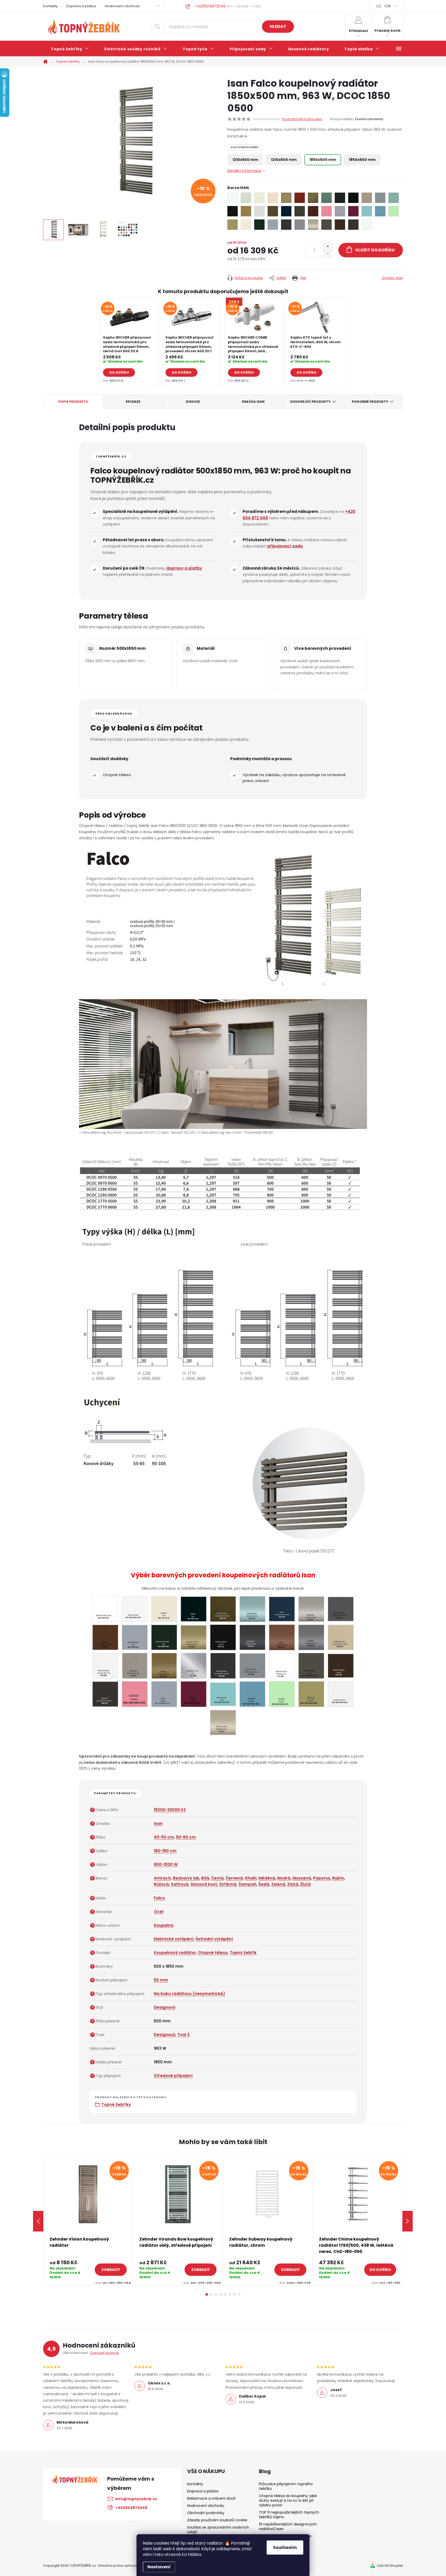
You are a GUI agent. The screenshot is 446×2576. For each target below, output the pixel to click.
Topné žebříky (116, 2105)
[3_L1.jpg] (223, 1722)
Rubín (338, 1878)
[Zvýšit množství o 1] (328, 247)
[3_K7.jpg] (282, 1694)
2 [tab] (211, 2294)
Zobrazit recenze (105, 2353)
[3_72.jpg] (135, 1666)
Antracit (162, 1878)
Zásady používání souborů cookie (217, 2520)
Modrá (284, 1878)
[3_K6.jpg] (252, 1694)
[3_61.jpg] (252, 1637)
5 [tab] (225, 2294)
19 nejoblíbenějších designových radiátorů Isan (288, 2526)
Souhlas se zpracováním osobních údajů (218, 2530)
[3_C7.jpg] (311, 1666)
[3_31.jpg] (135, 1637)
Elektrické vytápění (174, 1939)
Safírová (180, 1884)
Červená (234, 1878)
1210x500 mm (245, 160)
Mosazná (302, 1878)
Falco (159, 1898)
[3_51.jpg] (223, 1637)
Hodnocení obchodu (122, 6)
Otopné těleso (213, 1953)
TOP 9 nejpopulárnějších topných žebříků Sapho (289, 2515)
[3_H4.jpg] (341, 1665)
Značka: (392, 278)
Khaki (251, 1878)
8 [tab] (239, 2294)
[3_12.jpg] (164, 1609)
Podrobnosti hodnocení (302, 119)
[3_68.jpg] (105, 1666)
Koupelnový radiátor (175, 1953)
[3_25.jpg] (311, 1609)
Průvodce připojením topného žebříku (286, 2486)
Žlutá (305, 1884)
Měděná (267, 1878)
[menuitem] (70, 49)
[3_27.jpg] (341, 1608)
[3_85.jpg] (223, 1666)
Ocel (159, 1912)
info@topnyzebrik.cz (136, 2499)
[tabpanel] (129, 342)
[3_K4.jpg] (193, 1694)
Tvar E (184, 2035)
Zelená (278, 1884)
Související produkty (310, 402)
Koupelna (164, 1925)
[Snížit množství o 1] (328, 254)
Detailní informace (244, 171)
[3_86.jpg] (252, 1665)
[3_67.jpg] (341, 1637)
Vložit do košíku (375, 250)
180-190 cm (165, 1851)
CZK (388, 6)
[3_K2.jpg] (135, 1694)
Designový (165, 2007)
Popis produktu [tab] (73, 402)
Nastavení (159, 2567)
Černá (217, 1878)
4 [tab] (221, 2294)
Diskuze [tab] (193, 402)
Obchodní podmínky (206, 2513)
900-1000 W (166, 1864)
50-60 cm (186, 1837)
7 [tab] (235, 2294)
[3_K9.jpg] (341, 1694)
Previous (38, 2221)
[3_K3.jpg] (164, 1694)
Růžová (161, 1884)
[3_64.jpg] (311, 1637)
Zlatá (293, 1884)
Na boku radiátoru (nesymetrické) (189, 1994)
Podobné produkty (370, 402)
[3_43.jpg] (164, 1637)
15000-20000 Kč (170, 1810)
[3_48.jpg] (194, 1637)
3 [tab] (216, 2294)
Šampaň (247, 1884)
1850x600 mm (362, 160)
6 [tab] (230, 2294)
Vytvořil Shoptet (390, 2566)
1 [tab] (207, 2294)
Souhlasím (285, 2548)
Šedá (264, 1884)
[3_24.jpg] (282, 1608)
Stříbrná (228, 1884)
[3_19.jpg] (194, 1609)
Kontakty (50, 6)
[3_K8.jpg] (311, 1694)
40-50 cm (164, 1837)
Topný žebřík (243, 1953)
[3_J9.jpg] (105, 1694)
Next (408, 2221)
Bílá (205, 1878)
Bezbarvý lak (186, 1878)
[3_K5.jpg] (223, 1693)
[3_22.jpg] (223, 1609)
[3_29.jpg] (105, 1637)
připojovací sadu (285, 546)
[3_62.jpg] (282, 1637)
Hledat (278, 26)
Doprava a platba (81, 6)
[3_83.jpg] (164, 1666)
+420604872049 (131, 2508)
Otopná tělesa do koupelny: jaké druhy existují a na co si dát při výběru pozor (288, 2500)
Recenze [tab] (133, 402)
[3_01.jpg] (105, 1609)
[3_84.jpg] (194, 1666)
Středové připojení (173, 2076)
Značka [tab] (253, 402)
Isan (158, 1823)
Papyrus (322, 1878)
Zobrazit (111, 2270)
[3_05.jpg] (135, 1609)
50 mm (161, 1980)
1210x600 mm (284, 160)
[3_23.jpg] (252, 1609)
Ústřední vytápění (214, 1939)
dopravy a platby (184, 568)
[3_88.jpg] (282, 1666)
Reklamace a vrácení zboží (211, 2498)
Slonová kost (204, 1884)
